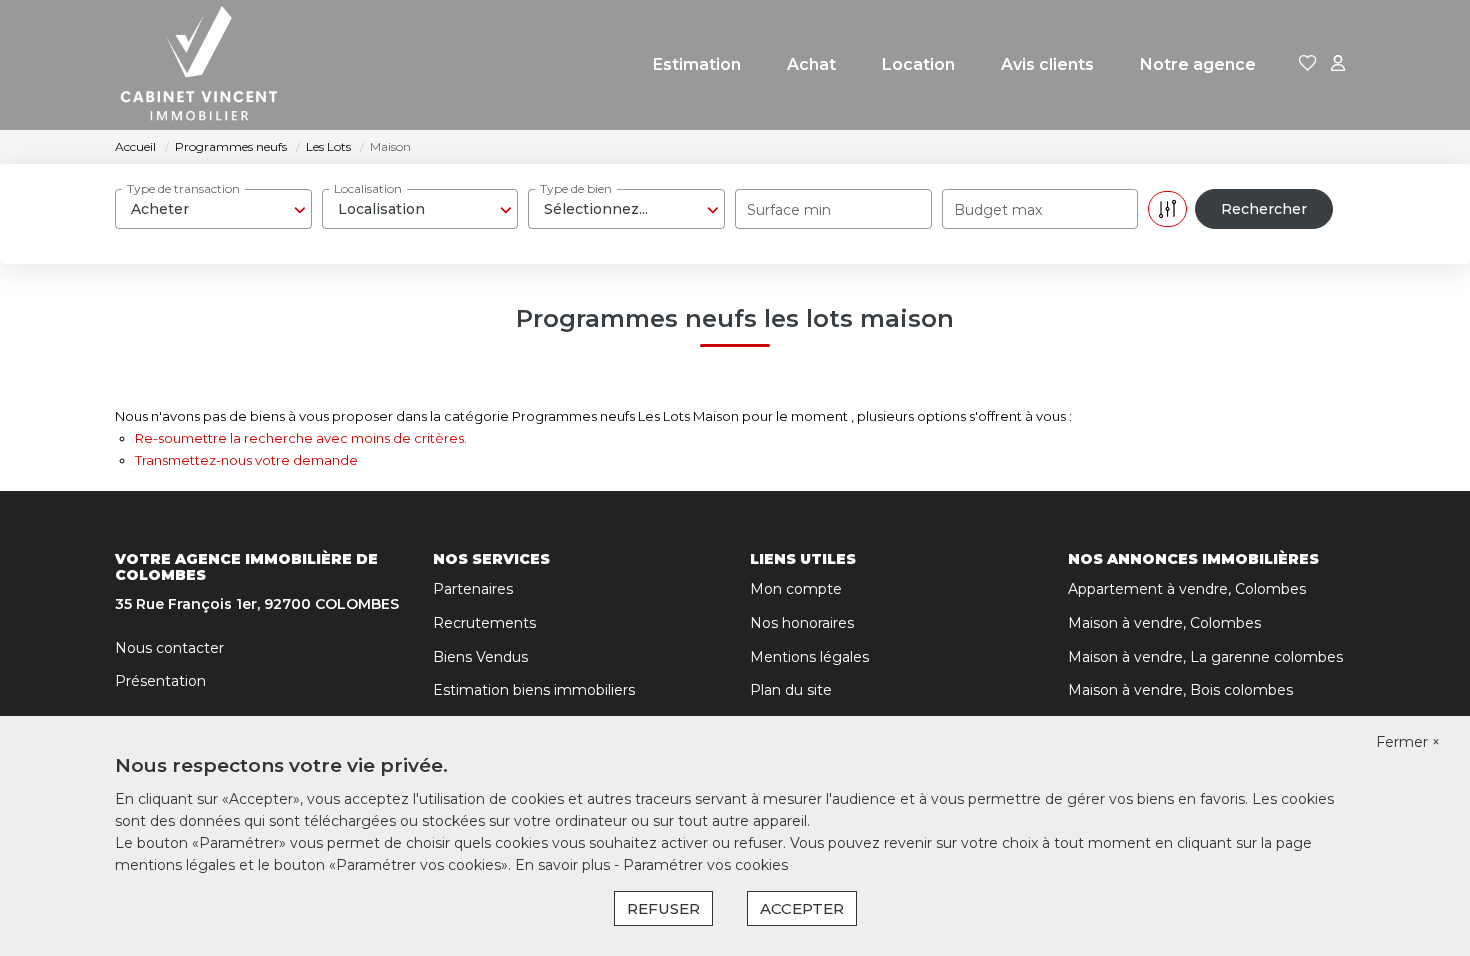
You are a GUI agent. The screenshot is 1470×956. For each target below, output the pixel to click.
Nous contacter (169, 648)
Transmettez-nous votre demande (246, 460)
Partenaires (473, 589)
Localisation (368, 188)
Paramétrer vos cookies (705, 865)
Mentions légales (809, 657)
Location (918, 64)
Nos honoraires (802, 623)
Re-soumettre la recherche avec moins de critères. (301, 438)
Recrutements (484, 623)
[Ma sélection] (1308, 64)
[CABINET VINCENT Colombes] (199, 65)
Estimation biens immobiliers (534, 690)
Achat (811, 64)
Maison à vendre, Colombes (1164, 623)
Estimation (697, 64)
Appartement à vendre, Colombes (1187, 589)
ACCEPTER (802, 908)
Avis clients (1047, 64)
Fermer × (1408, 742)
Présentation (160, 681)
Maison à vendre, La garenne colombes (1205, 657)
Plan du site (791, 690)
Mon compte (796, 589)
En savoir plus (564, 865)
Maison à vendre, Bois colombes (1180, 690)
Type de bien (576, 188)
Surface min (789, 210)
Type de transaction (183, 188)
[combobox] (213, 209)
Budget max (998, 210)
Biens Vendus (480, 657)
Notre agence (1198, 64)
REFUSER (663, 908)
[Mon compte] (1338, 64)
